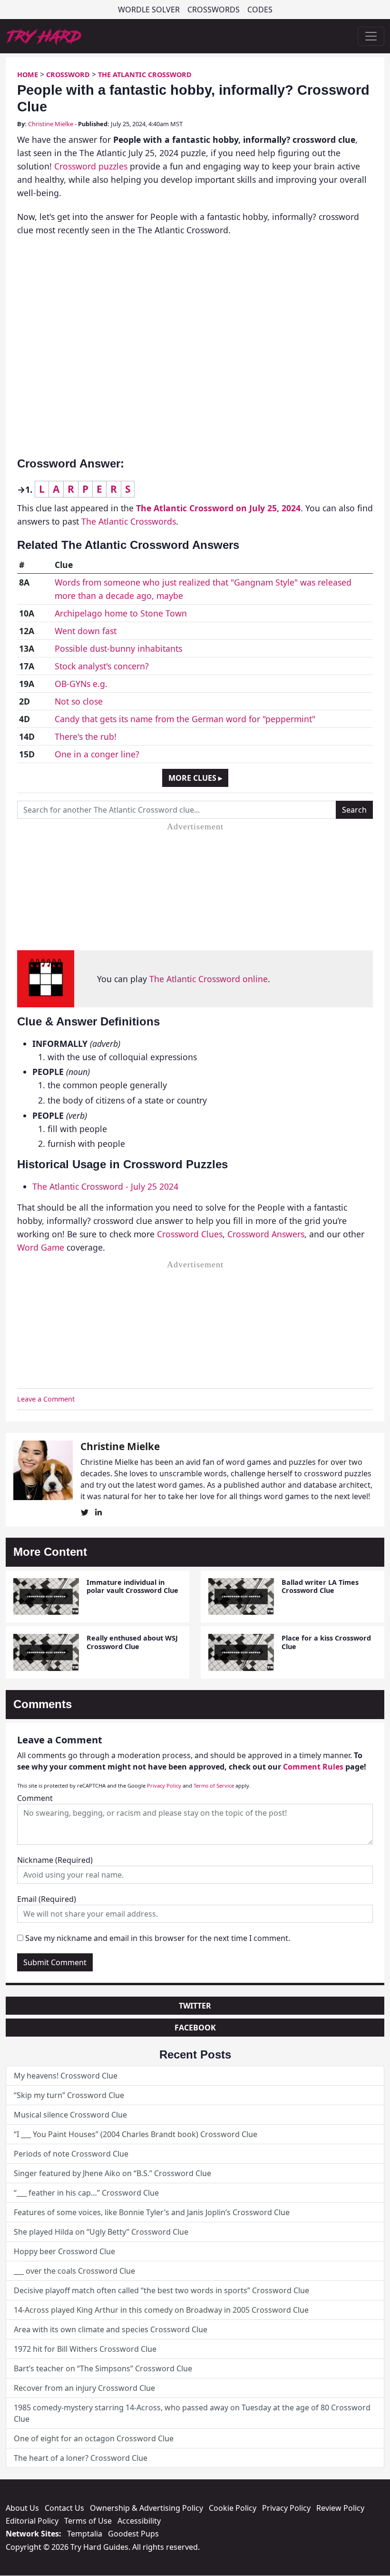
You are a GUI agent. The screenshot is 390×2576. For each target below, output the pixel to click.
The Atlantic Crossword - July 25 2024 (105, 1186)
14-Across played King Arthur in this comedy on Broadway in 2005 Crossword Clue (161, 2310)
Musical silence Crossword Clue (70, 2115)
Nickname (55, 1860)
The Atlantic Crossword (145, 75)
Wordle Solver (149, 10)
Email (47, 1899)
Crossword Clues (190, 1234)
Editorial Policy (32, 2521)
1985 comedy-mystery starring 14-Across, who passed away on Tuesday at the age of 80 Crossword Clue (192, 2413)
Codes (260, 10)
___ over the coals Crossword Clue (74, 2271)
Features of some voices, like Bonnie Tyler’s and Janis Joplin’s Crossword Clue (152, 2212)
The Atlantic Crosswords (129, 521)
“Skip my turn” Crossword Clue (69, 2095)
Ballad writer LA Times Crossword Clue (320, 1586)
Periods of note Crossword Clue (71, 2154)
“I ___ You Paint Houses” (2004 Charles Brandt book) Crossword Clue (136, 2134)
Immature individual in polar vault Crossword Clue (132, 1586)
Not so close (79, 701)
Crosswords (214, 10)
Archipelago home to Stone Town (121, 613)
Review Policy (340, 2508)
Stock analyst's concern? (102, 666)
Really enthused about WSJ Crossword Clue (132, 1642)
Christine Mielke (51, 124)
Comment (35, 1798)
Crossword (68, 75)
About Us (22, 2508)
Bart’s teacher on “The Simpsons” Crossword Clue (103, 2368)
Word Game (41, 1247)
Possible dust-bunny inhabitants (118, 648)
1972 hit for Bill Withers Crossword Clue (85, 2349)
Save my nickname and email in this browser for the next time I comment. (158, 1938)
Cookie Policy (233, 2508)
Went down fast (86, 631)
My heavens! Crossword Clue (66, 2076)
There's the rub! (86, 736)
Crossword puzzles (91, 166)
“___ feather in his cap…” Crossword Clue (86, 2193)
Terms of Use (88, 2521)
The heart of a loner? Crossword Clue (81, 2458)
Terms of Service (214, 1785)
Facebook (195, 2028)
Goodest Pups (133, 2534)
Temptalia (85, 2534)
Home (28, 75)
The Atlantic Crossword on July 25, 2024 (218, 508)
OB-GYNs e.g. (81, 684)
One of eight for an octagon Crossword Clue (94, 2438)
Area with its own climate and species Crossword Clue (111, 2329)
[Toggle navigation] (371, 36)
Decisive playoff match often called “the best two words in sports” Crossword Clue (161, 2290)
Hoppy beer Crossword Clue (64, 2251)
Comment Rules (313, 1767)
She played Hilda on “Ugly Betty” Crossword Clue (101, 2232)
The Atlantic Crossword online (209, 979)
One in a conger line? (97, 754)
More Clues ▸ (195, 778)
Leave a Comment (46, 1399)
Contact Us (64, 2508)
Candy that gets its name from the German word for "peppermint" (185, 719)
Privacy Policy (164, 1785)
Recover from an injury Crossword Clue (84, 2388)
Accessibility (139, 2521)
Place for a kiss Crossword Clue (326, 1642)
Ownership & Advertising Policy (146, 2508)
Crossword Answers (266, 1234)
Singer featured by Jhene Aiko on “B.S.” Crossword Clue (112, 2173)
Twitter (195, 2006)
